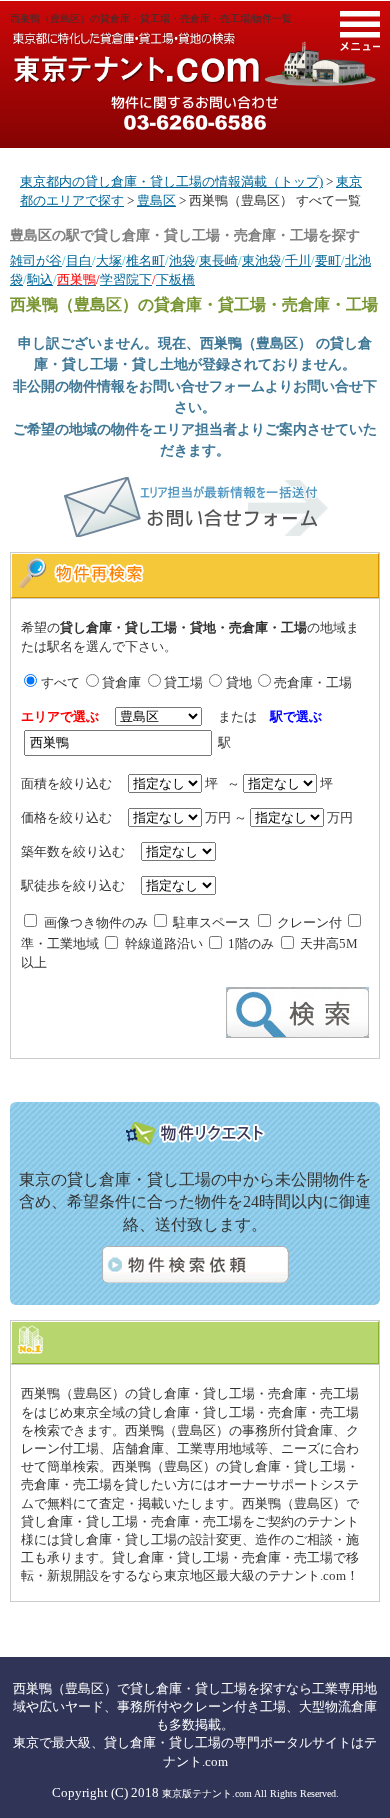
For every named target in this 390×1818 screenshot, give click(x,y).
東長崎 (218, 260)
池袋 (182, 260)
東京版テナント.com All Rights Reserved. (250, 1793)
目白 (79, 260)
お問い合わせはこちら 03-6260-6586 (195, 113)
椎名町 (145, 260)
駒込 (40, 279)
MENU (360, 31)
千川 (298, 260)
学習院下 (126, 279)
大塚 (109, 260)
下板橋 (175, 279)
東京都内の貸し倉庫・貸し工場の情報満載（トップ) (171, 181)
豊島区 (156, 200)
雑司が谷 (36, 260)
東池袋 (261, 260)
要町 (328, 260)
